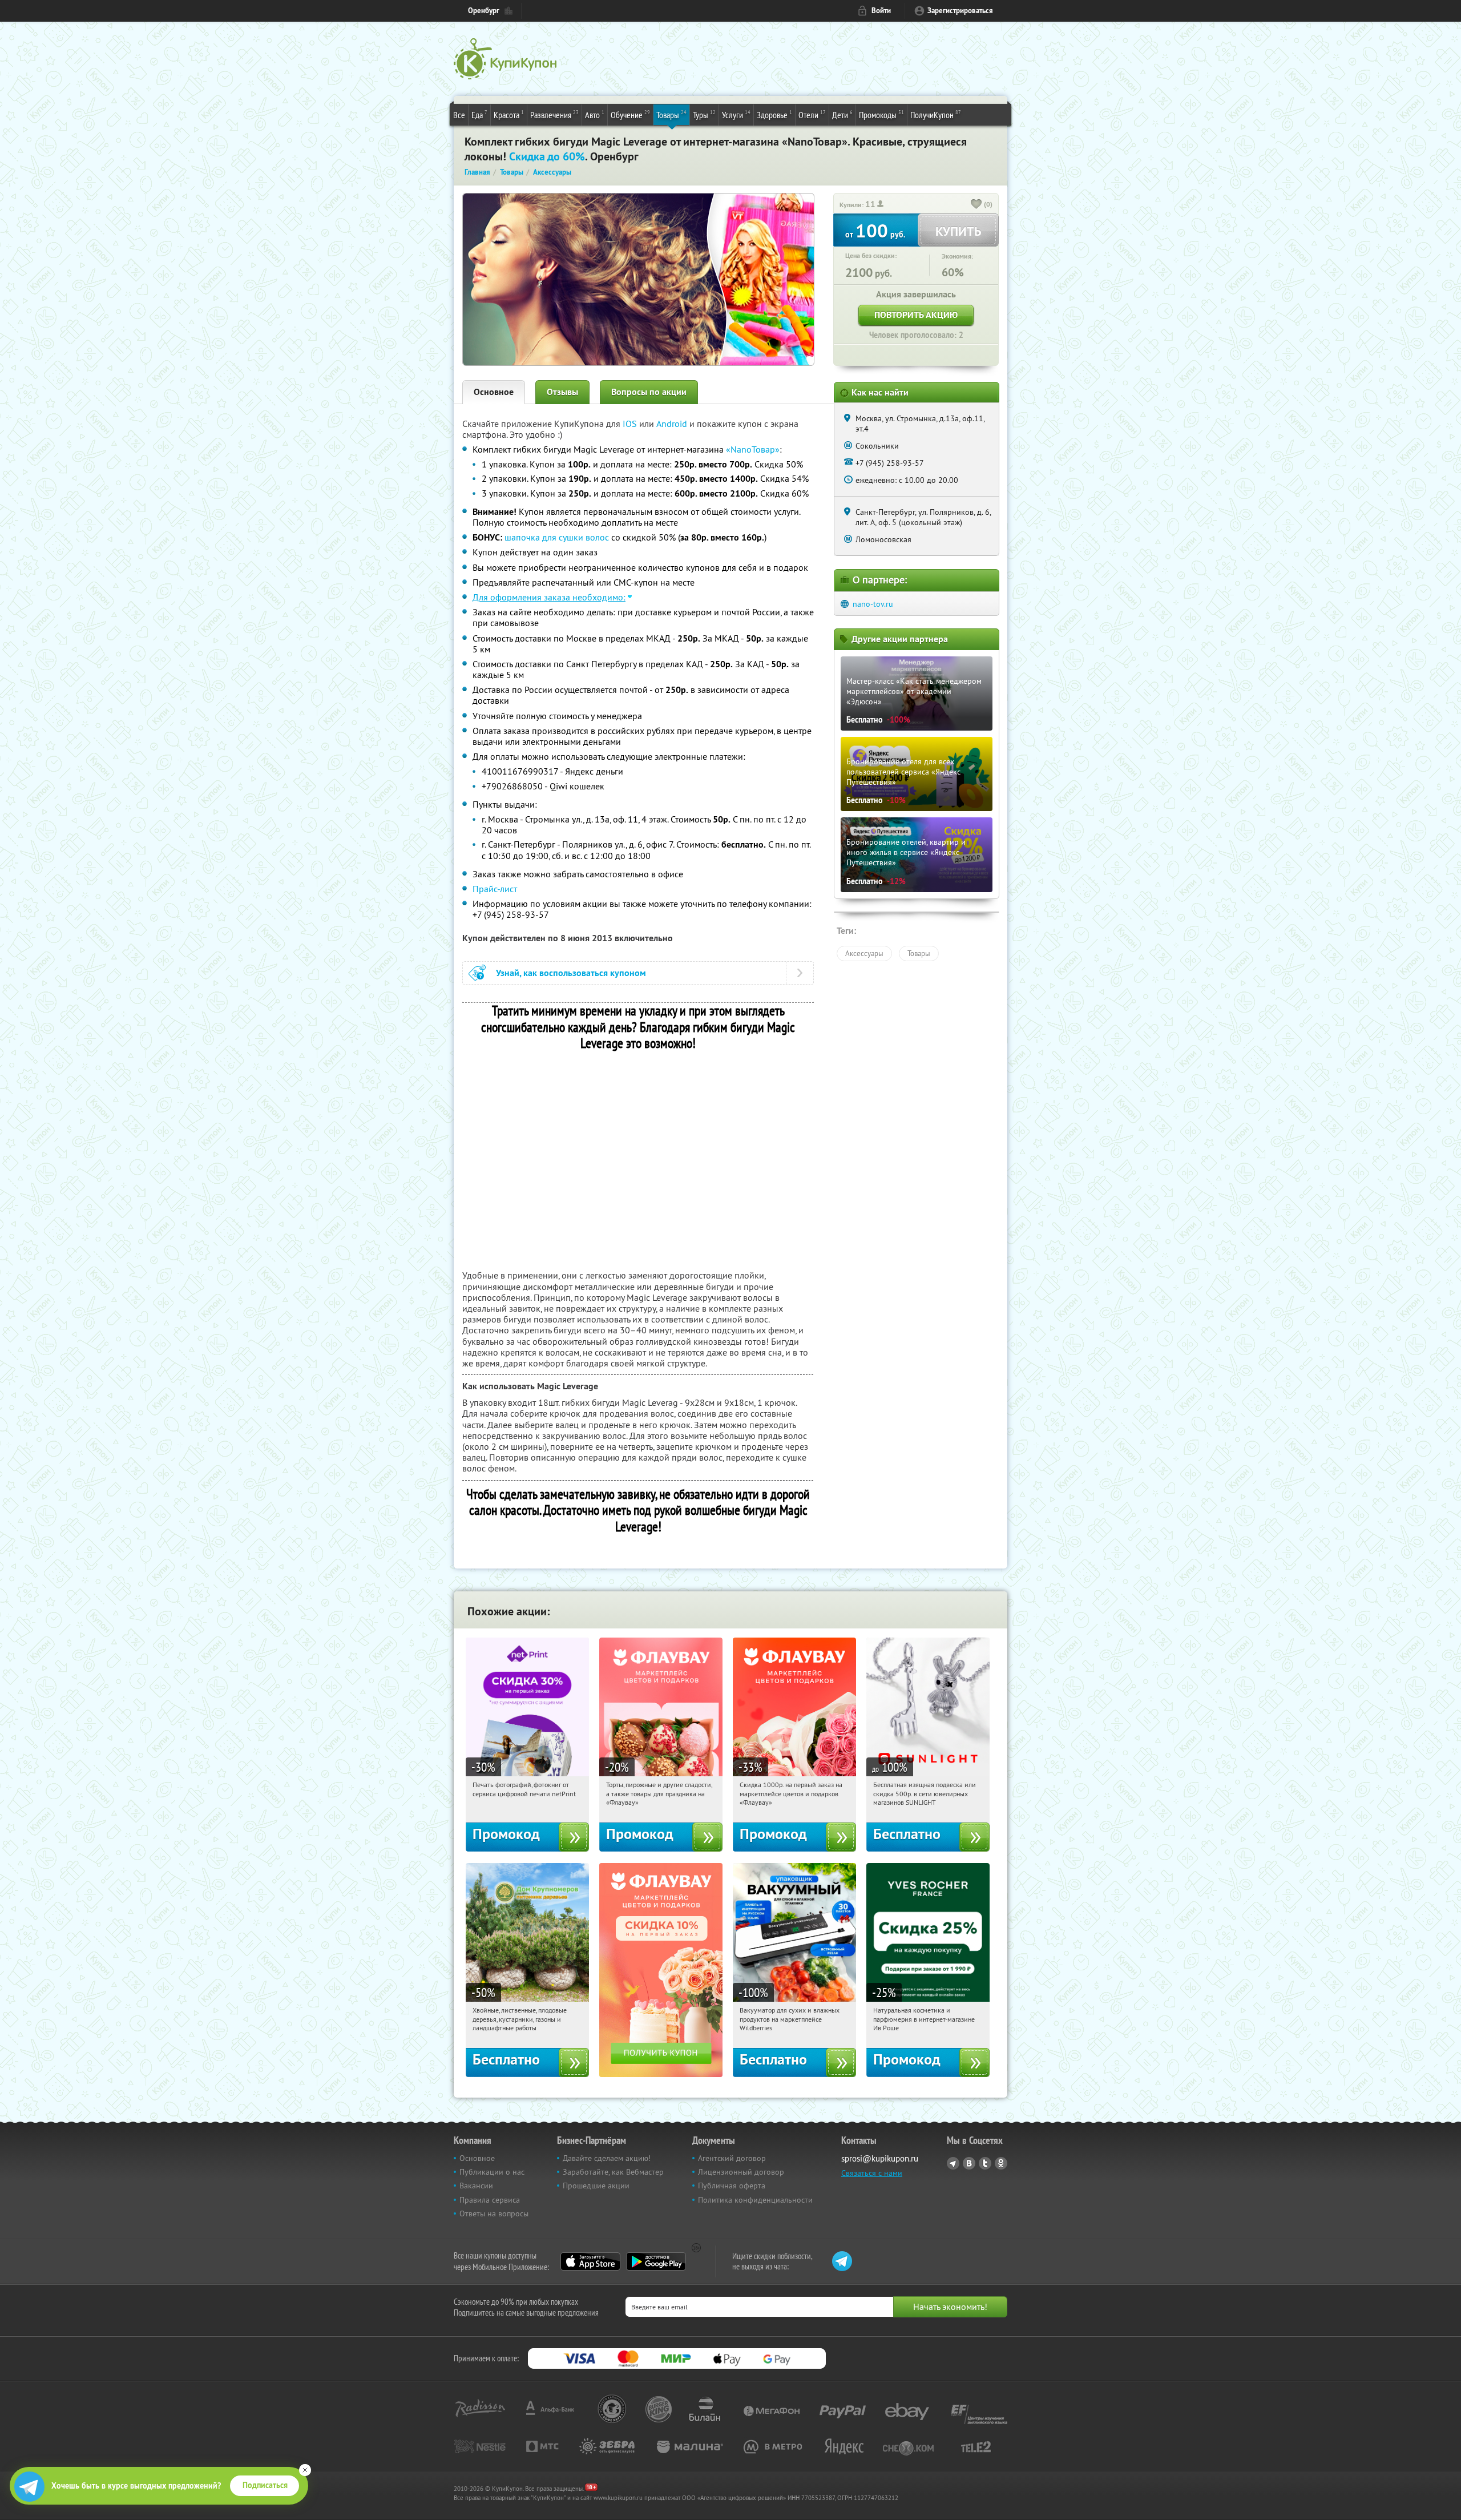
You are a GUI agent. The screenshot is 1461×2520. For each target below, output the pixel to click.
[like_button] (976, 205)
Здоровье (774, 114)
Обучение (630, 114)
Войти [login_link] (881, 11)
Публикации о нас (492, 2172)
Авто (595, 114)
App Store (590, 2261)
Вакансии (476, 2186)
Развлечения (554, 114)
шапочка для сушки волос (557, 537)
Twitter (985, 2163)
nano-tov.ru (873, 604)
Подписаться (265, 2485)
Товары (671, 114)
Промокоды (881, 114)
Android (673, 424)
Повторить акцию (916, 315)
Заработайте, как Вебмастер (613, 2172)
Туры (704, 114)
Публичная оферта (732, 2186)
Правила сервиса (490, 2200)
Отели (812, 114)
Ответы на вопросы (494, 2213)
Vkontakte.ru (969, 2163)
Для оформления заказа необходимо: (549, 597)
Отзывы (562, 392)
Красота (509, 114)
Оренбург (484, 11)
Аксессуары (864, 953)
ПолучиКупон (936, 114)
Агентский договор (732, 2158)
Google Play (656, 2261)
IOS (631, 424)
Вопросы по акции (649, 392)
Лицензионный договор (741, 2172)
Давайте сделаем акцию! (607, 2158)
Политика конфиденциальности (755, 2200)
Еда (479, 114)
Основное (494, 392)
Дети (842, 114)
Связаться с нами (872, 2173)
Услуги (736, 114)
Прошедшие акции (596, 2186)
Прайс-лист (495, 889)
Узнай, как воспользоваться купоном (571, 973)
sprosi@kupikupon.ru (880, 2158)
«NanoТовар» (753, 449)
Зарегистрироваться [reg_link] (960, 11)
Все (459, 115)
